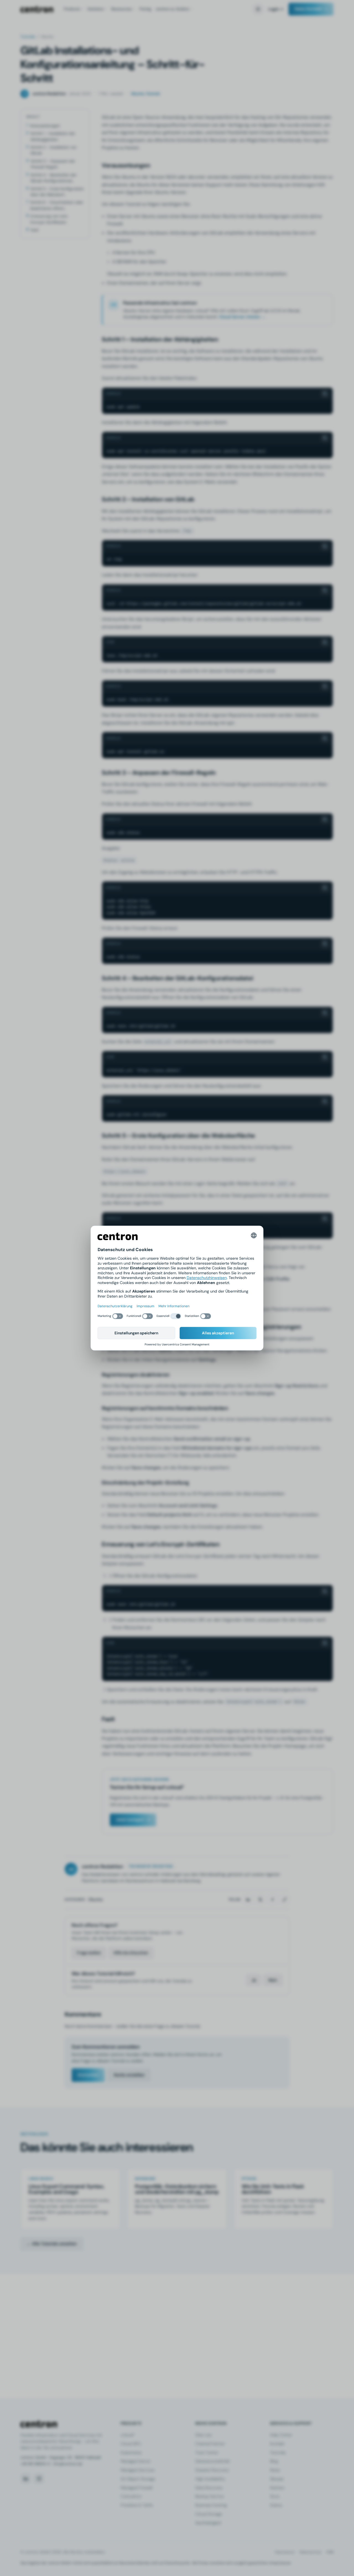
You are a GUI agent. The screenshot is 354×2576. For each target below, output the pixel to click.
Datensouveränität (213, 2461)
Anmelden (88, 2075)
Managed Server (136, 2461)
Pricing (145, 9)
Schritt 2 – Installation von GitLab (54, 150)
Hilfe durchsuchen (131, 1953)
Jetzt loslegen (130, 1820)
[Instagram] (39, 2479)
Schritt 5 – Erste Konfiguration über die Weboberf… (57, 192)
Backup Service (209, 2496)
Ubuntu (95, 1899)
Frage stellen (89, 1953)
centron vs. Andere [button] (172, 9)
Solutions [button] (95, 9)
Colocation (131, 2496)
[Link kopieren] (285, 1900)
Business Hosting (211, 2505)
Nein (273, 1980)
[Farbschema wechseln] (258, 9)
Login (274, 9)
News (275, 2470)
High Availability (210, 2479)
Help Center (281, 2435)
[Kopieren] (325, 394)
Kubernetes (131, 2453)
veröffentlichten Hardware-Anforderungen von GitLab (169, 233)
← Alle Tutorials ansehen (52, 2244)
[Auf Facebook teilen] (272, 1900)
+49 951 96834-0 (35, 2464)
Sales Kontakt (308, 9)
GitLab (109, 117)
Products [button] (72, 9)
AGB (330, 2552)
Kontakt (277, 2444)
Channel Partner (210, 2444)
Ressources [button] (121, 9)
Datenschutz (310, 2552)
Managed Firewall (136, 2488)
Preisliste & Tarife (137, 2505)
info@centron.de (68, 2464)
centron (37, 9)
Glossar (277, 2479)
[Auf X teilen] (260, 1900)
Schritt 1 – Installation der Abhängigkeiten (53, 136)
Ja (254, 1980)
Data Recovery (209, 2488)
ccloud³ (127, 2435)
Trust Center (207, 2453)
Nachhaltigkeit (208, 2523)
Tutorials (28, 37)
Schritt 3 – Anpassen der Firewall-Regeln (53, 164)
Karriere (277, 2488)
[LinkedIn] (26, 2479)
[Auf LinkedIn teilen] (248, 1900)
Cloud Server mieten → (242, 317)
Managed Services (137, 2470)
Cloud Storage (209, 2514)
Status (276, 2505)
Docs (275, 2496)
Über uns (203, 2435)
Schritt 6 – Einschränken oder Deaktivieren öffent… (57, 205)
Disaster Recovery (212, 2470)
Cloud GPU (131, 2444)
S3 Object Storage (138, 2479)
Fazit (34, 230)
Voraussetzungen (45, 126)
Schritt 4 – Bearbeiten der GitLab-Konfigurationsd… (54, 178)
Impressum (285, 2552)
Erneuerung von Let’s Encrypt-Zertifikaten (49, 219)
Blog (274, 2461)
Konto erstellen (129, 2075)
